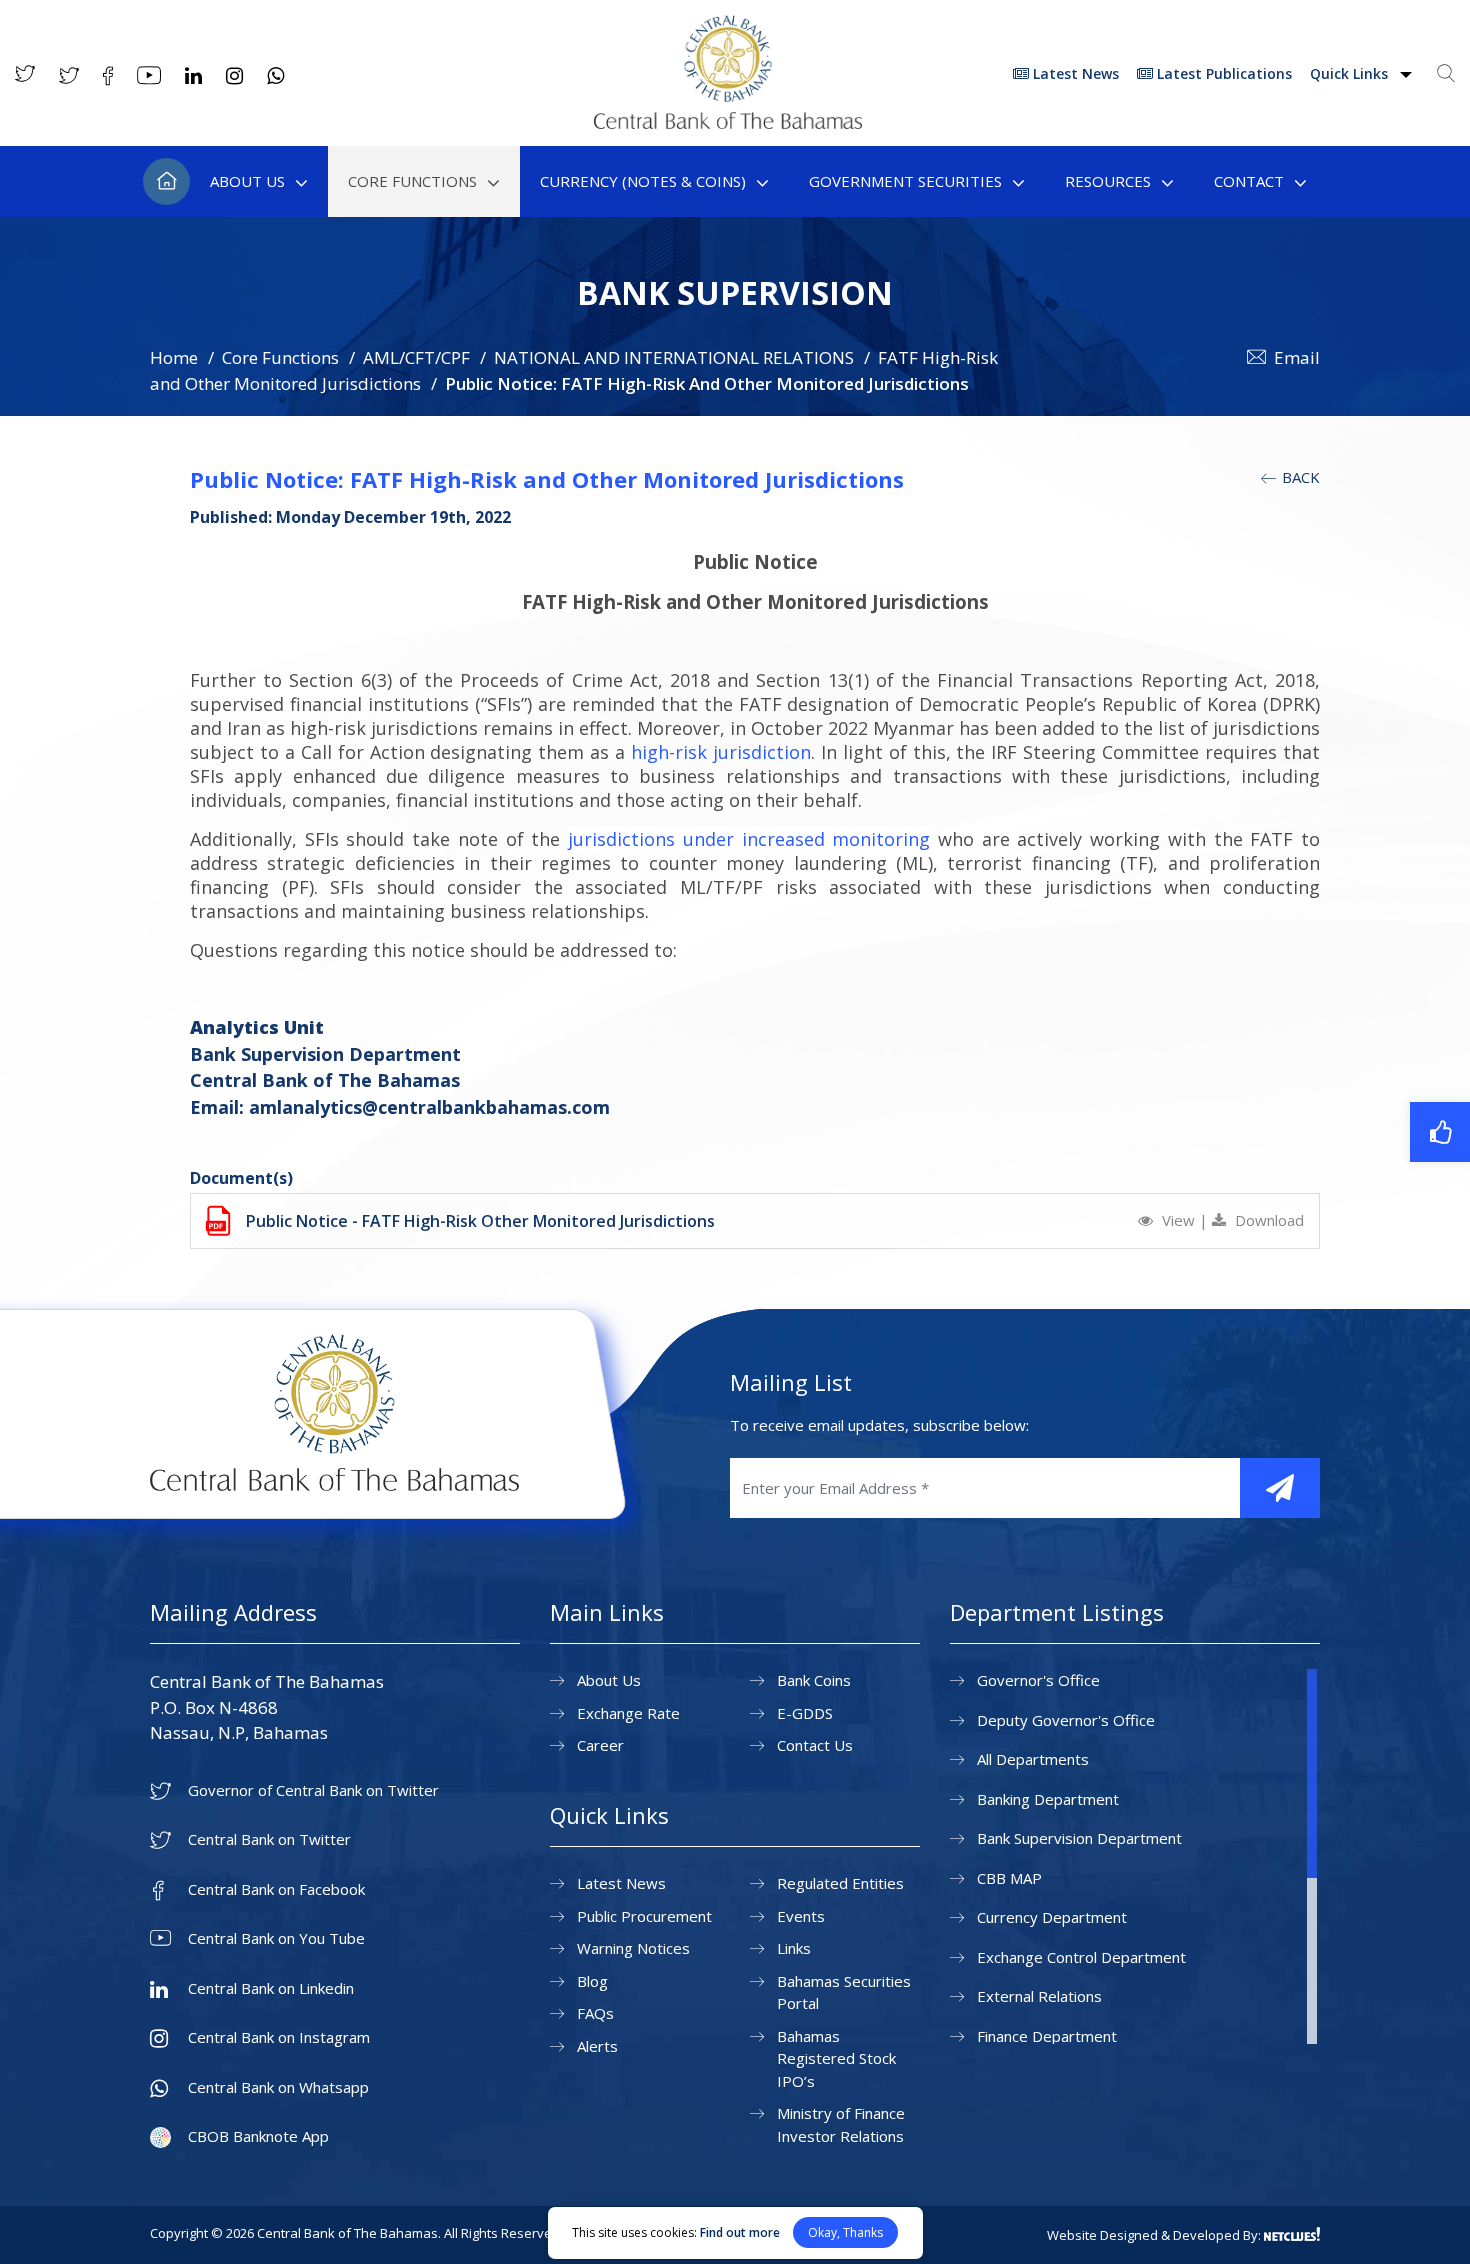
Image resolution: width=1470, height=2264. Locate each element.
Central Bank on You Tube (276, 1938)
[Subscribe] (1280, 1488)
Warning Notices (633, 1948)
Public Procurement (644, 1916)
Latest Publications (1222, 73)
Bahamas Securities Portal (844, 1992)
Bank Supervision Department (1079, 1838)
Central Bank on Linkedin (271, 1988)
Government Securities (905, 181)
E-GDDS (805, 1713)
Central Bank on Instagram (279, 2037)
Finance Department (1047, 2036)
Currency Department (1052, 1917)
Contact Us (815, 1745)
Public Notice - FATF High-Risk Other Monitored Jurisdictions (480, 1221)
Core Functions (412, 181)
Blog (592, 1981)
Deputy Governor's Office (1066, 1720)
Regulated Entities (840, 1883)
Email (1297, 357)
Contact (1249, 181)
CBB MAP (1009, 1878)
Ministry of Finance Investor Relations (841, 2124)
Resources (1108, 181)
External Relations (1039, 1996)
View (1178, 1220)
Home (166, 181)
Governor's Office (1038, 1680)
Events (801, 1916)
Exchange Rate (628, 1713)
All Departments (1033, 1759)
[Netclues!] (1292, 2234)
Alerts (597, 2046)
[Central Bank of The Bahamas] (728, 123)
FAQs (595, 2013)
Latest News (1074, 73)
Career (600, 1745)
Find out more (740, 2232)
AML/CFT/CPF (416, 357)
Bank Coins (814, 1680)
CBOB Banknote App (258, 2136)
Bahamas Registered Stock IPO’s (836, 2058)
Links (794, 1948)
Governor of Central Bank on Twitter (313, 1790)
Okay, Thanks (845, 2232)
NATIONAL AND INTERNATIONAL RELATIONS (674, 357)
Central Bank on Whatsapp (278, 2087)
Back (1299, 477)
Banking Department (1048, 1799)
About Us (247, 181)
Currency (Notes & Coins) (643, 181)
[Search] (1446, 73)
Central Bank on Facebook (276, 1889)
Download (1267, 1220)
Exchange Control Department (1081, 1957)
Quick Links (1351, 73)
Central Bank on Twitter (269, 1839)
